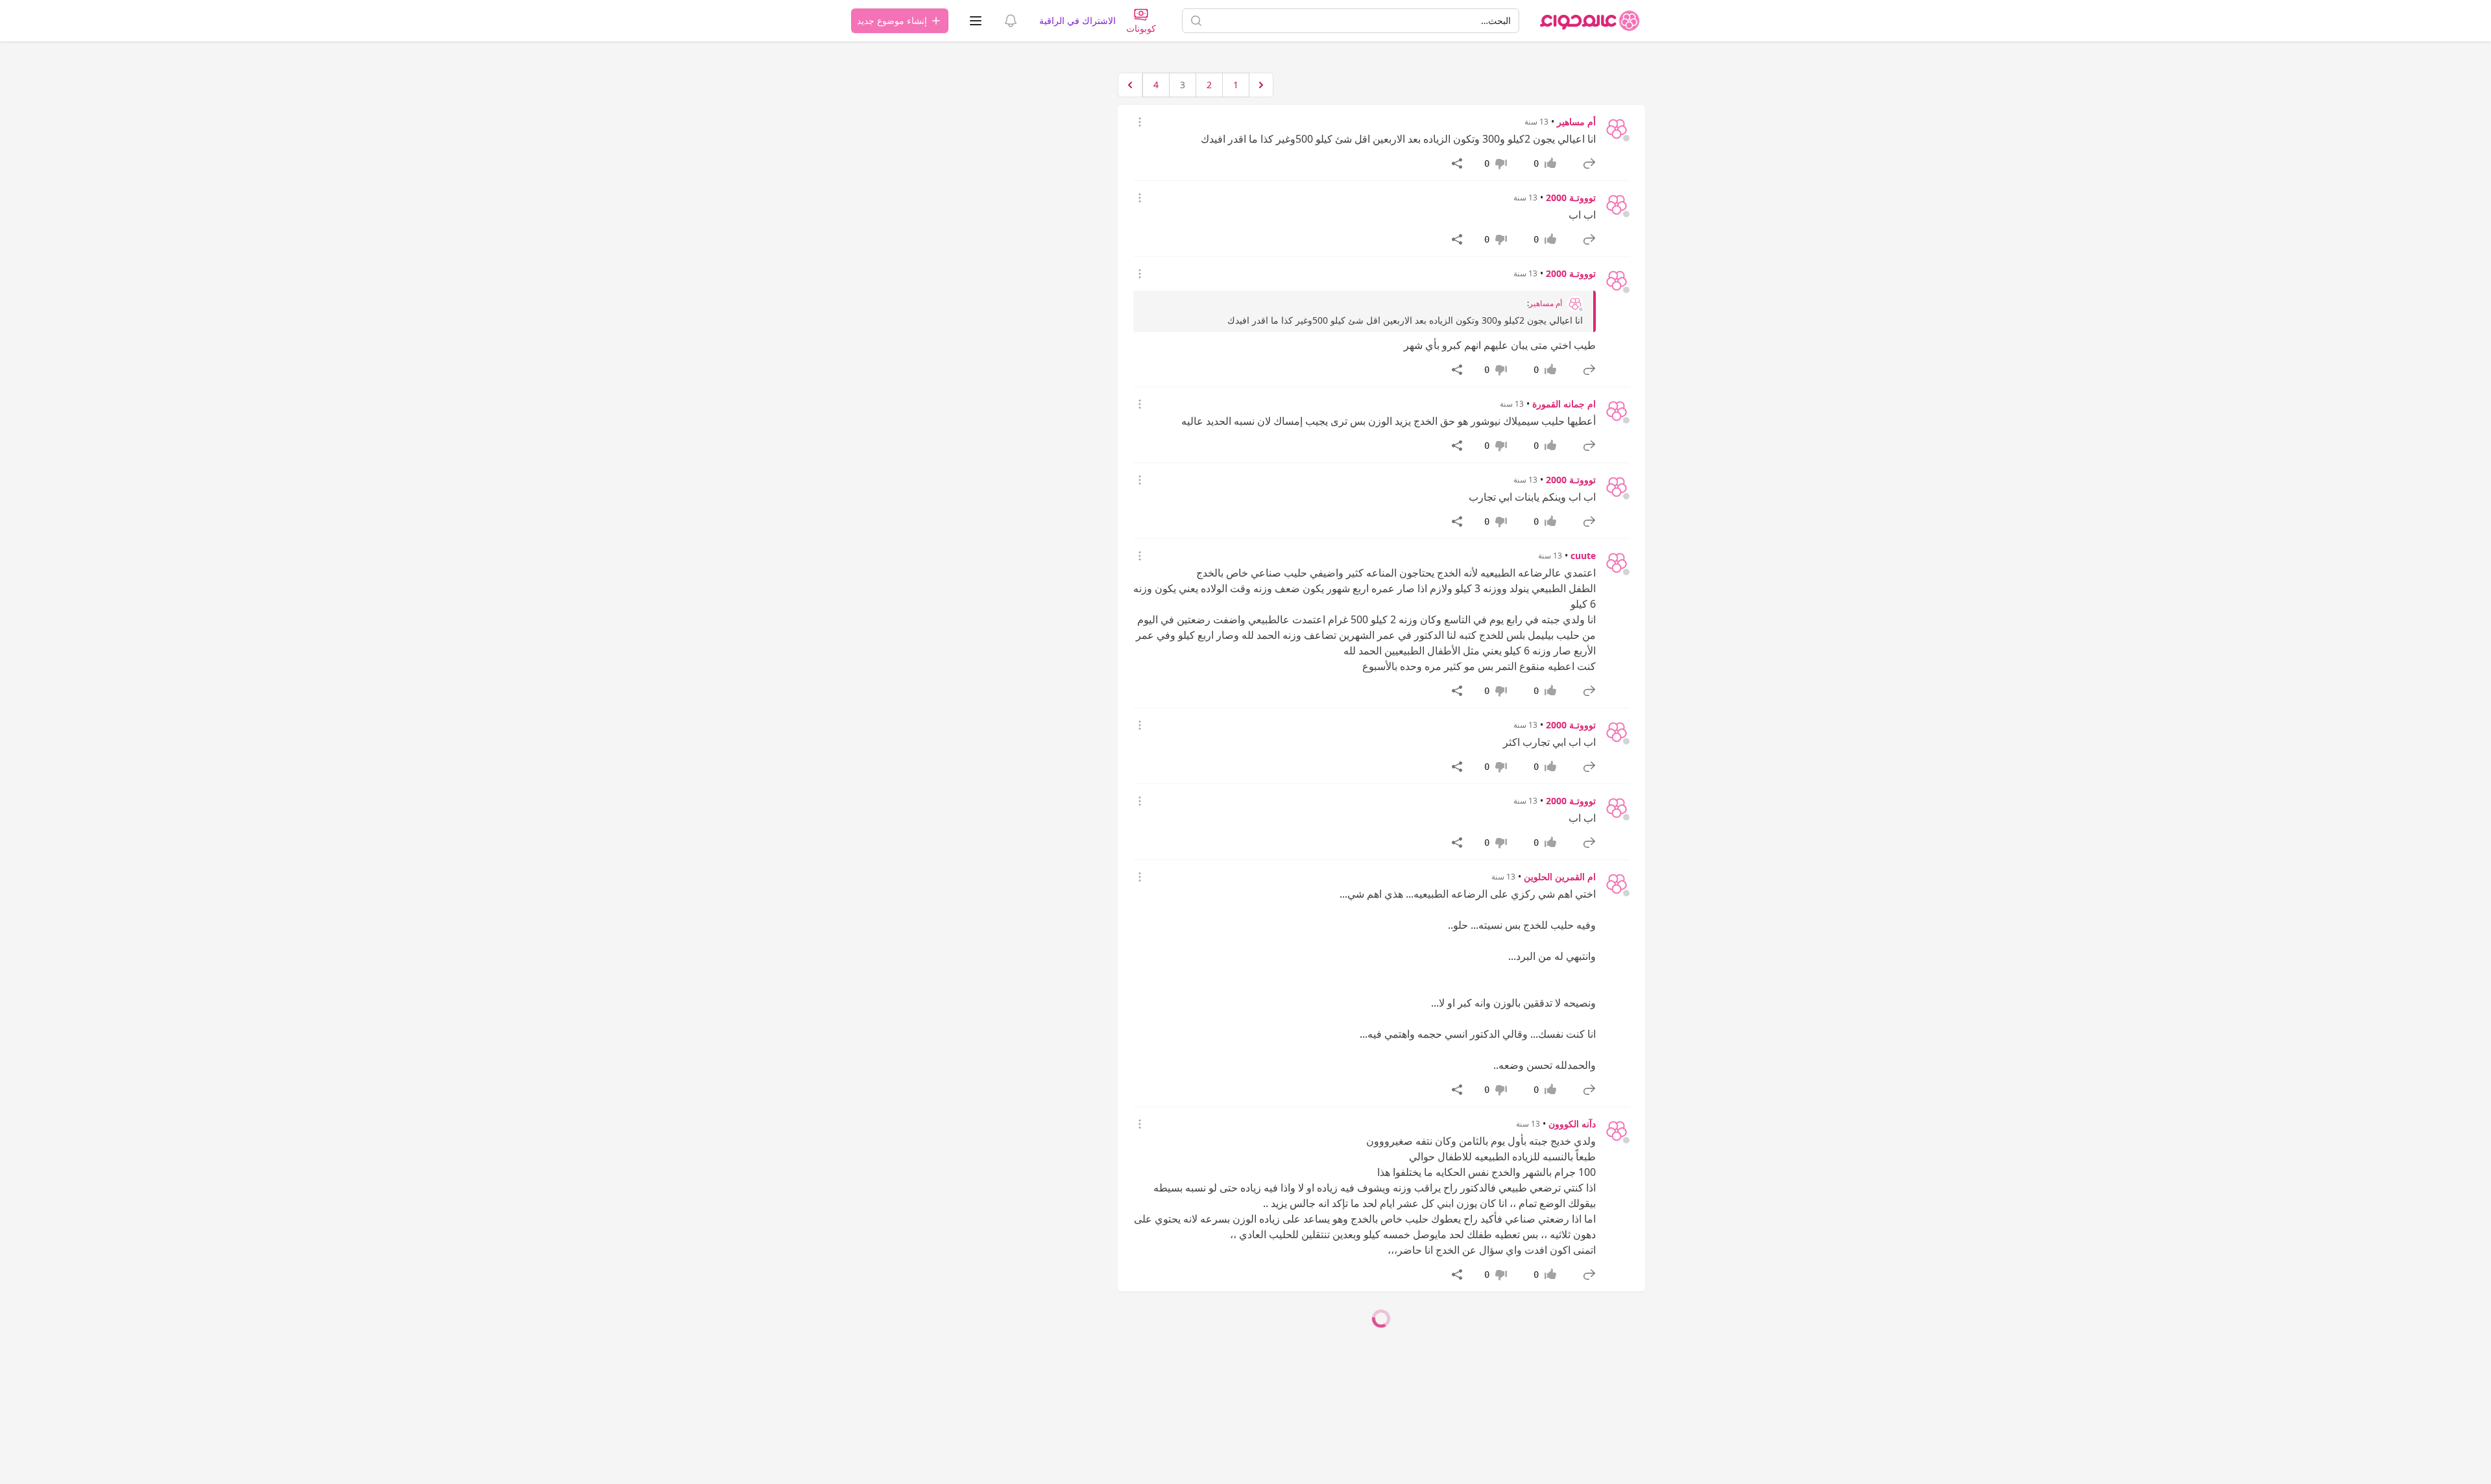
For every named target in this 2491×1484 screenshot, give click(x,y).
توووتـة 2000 (1571, 197)
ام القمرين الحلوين (1560, 877)
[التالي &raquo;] (1130, 85)
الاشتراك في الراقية (1077, 20)
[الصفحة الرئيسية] (1590, 21)
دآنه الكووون (1572, 1124)
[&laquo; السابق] (1261, 85)
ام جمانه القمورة (1564, 404)
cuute (1583, 556)
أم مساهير (1576, 122)
